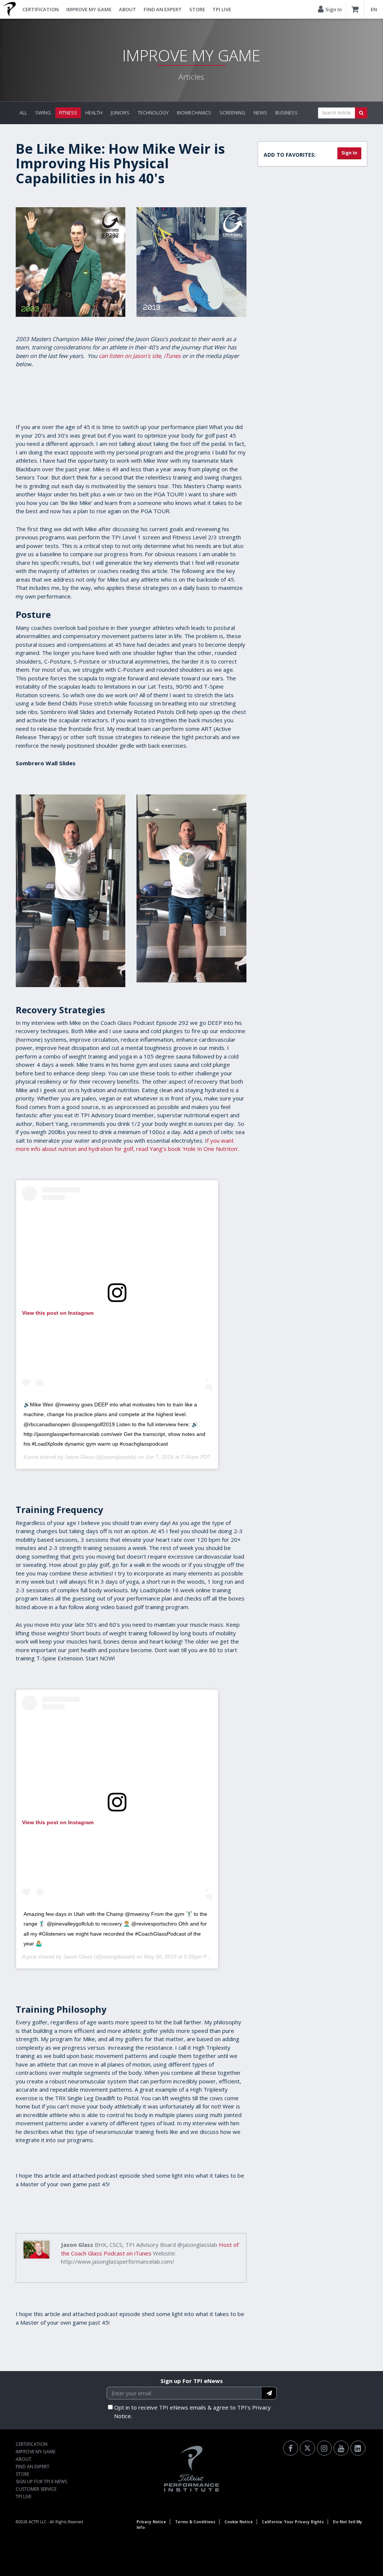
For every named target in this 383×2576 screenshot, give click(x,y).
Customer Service (36, 2489)
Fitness (68, 113)
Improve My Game (89, 9)
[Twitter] (307, 2448)
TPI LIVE (222, 9)
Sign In (349, 153)
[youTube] (341, 2448)
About (128, 9)
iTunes (172, 356)
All (23, 113)
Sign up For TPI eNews (192, 2381)
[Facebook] (291, 2448)
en (374, 9)
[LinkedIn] (358, 2448)
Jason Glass (79, 1457)
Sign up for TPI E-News (41, 2482)
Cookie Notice (239, 2522)
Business (287, 113)
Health (94, 113)
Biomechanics (194, 113)
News (260, 113)
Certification (41, 9)
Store (197, 9)
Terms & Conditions (195, 2522)
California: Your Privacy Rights (293, 2522)
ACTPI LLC (38, 2522)
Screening (232, 113)
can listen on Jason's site (130, 356)
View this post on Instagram (58, 1313)
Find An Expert (163, 9)
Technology (153, 113)
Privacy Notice (151, 2522)
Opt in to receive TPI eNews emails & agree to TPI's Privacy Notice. (192, 2412)
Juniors (120, 113)
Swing (43, 113)
